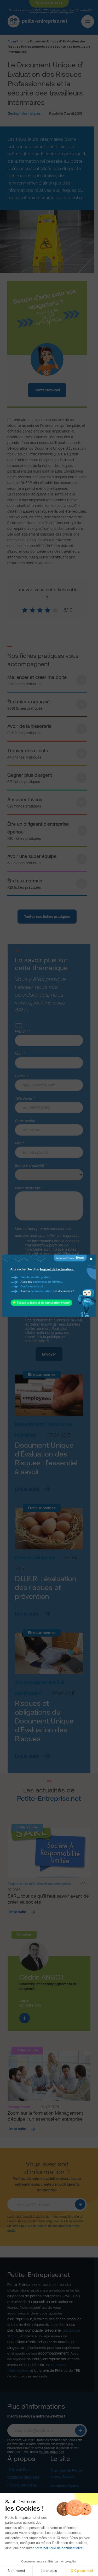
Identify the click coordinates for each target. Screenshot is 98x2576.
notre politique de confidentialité (59, 2548)
